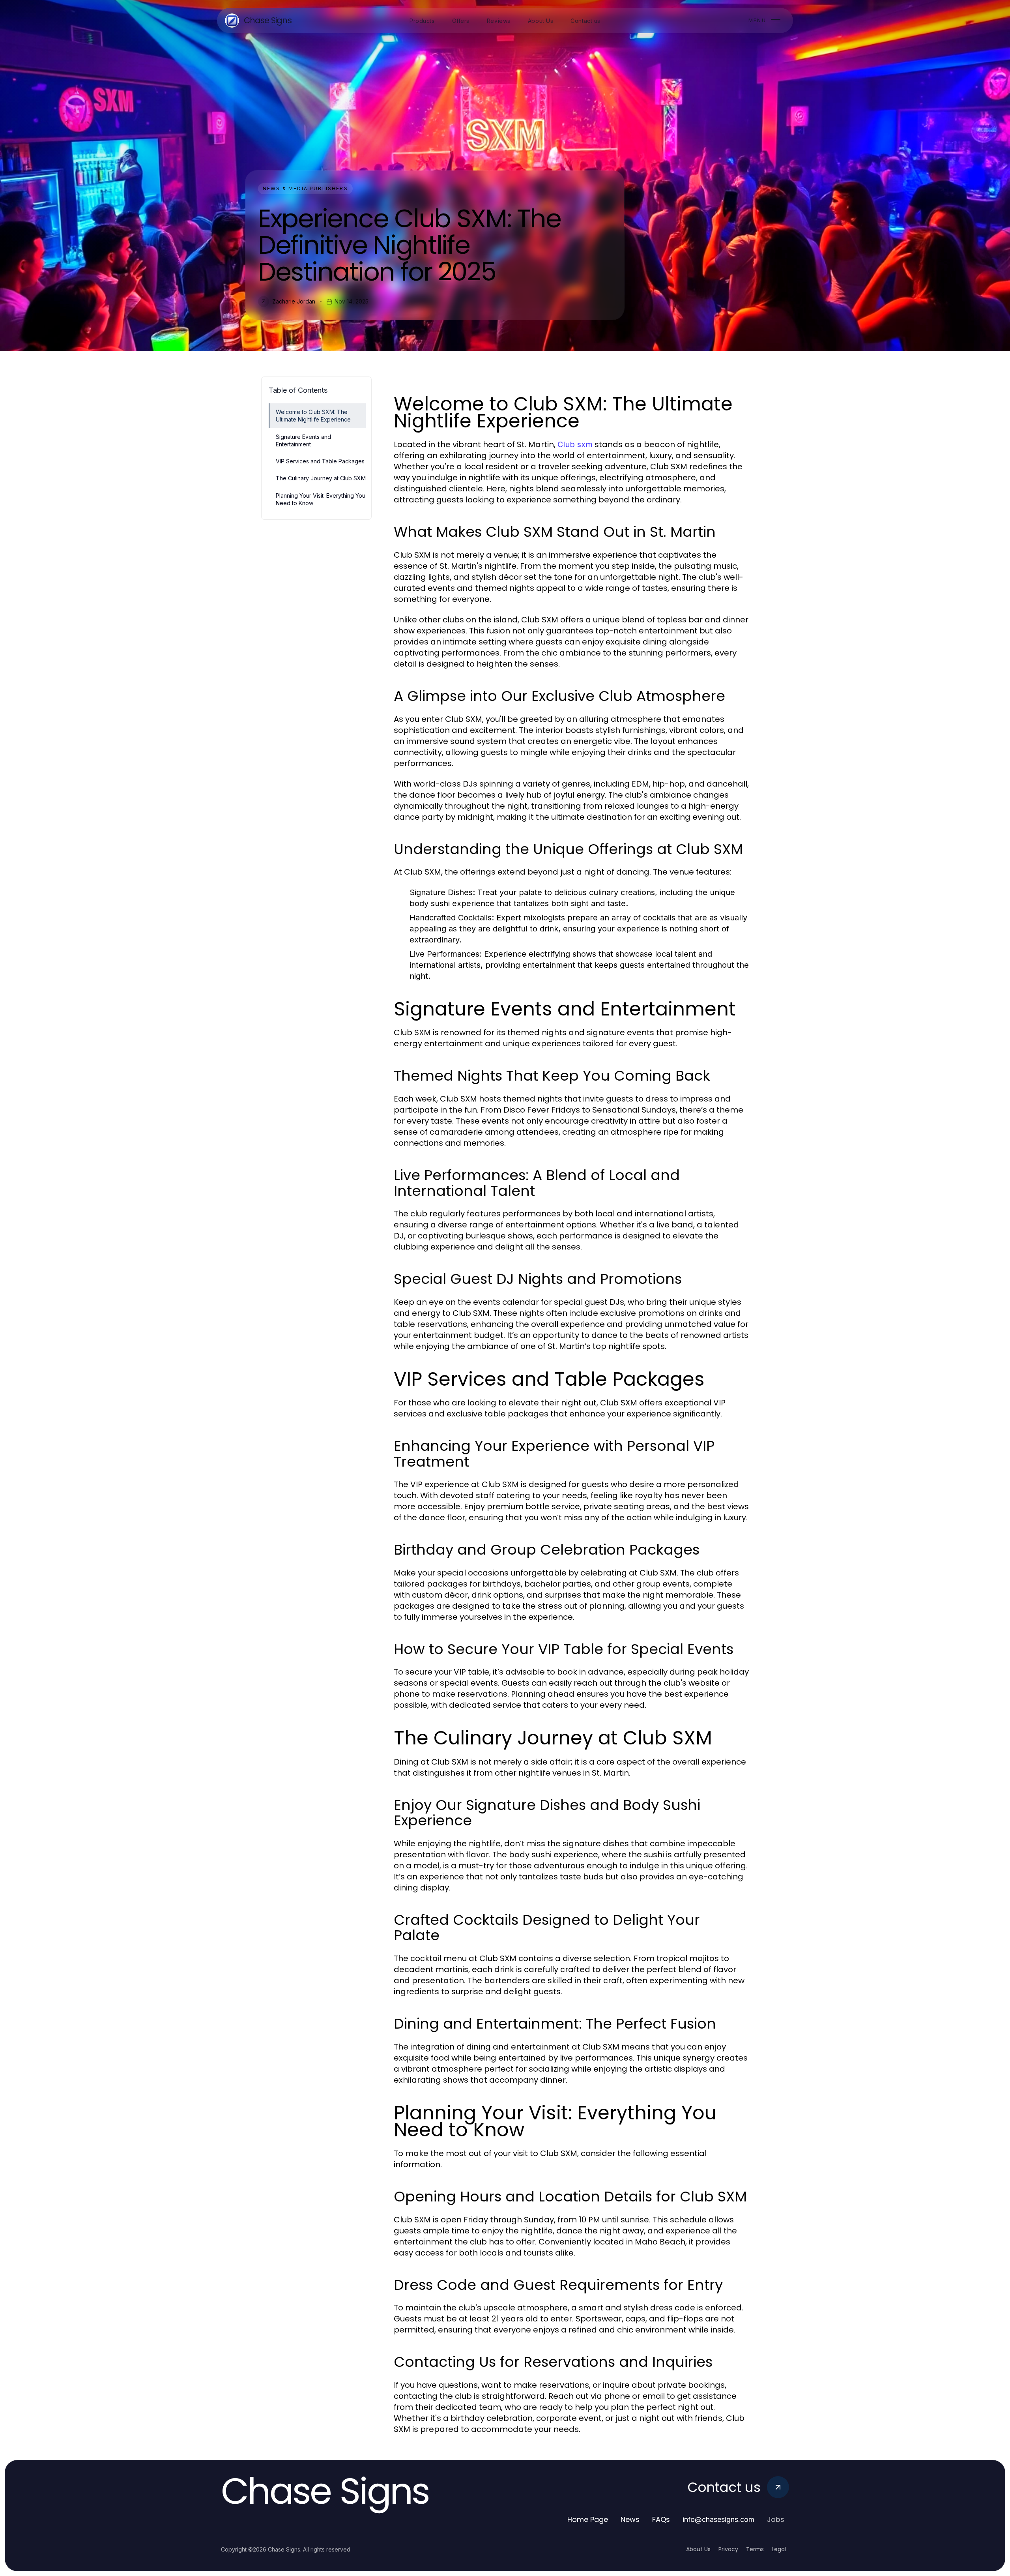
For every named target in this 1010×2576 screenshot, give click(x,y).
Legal (779, 2549)
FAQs (661, 2519)
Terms (755, 2549)
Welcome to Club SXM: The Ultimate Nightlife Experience (313, 416)
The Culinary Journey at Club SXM (321, 478)
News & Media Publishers (305, 188)
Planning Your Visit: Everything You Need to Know (321, 499)
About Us (698, 2549)
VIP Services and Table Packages (320, 461)
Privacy (728, 2549)
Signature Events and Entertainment (303, 440)
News (630, 2519)
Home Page (588, 2519)
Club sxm (575, 444)
